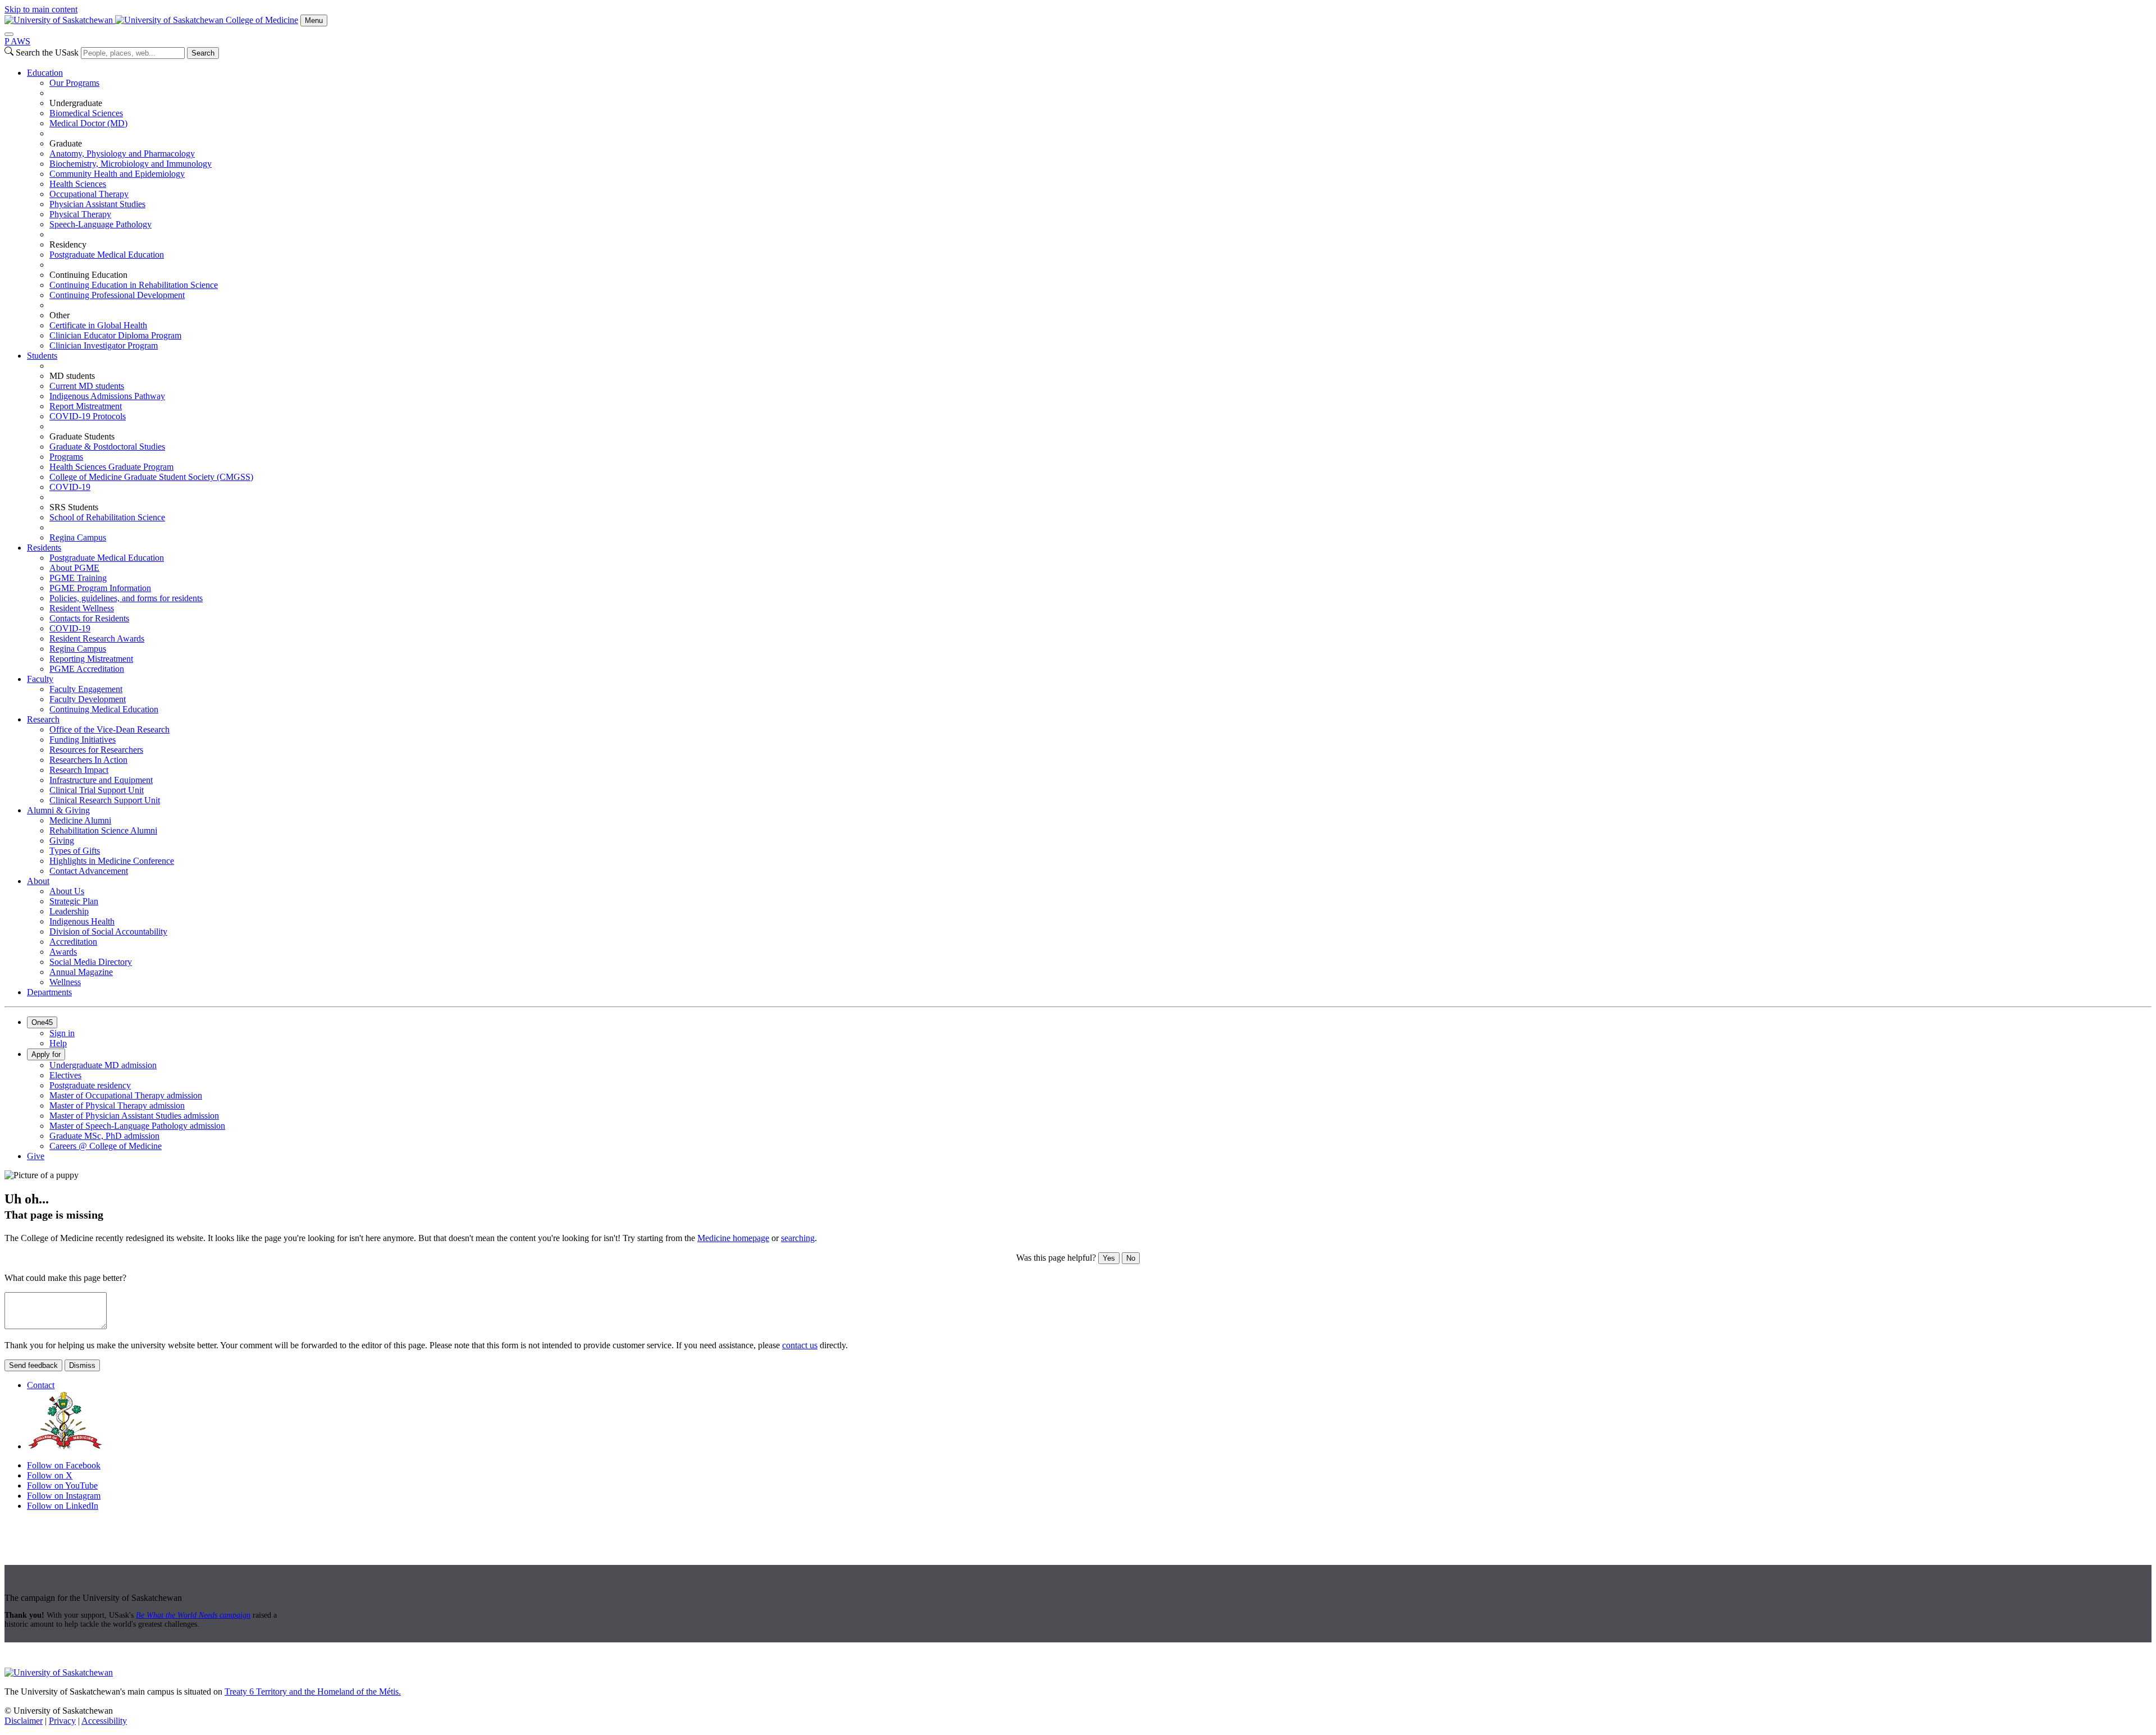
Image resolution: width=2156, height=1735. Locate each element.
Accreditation (73, 942)
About (38, 881)
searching (798, 1238)
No (1131, 1258)
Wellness (65, 982)
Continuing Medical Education (104, 709)
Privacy (62, 1721)
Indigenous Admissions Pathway (107, 396)
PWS (17, 41)
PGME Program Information (100, 588)
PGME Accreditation (87, 669)
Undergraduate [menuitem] (76, 103)
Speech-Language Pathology (101, 224)
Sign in (62, 1033)
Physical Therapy (80, 214)
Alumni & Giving (58, 810)
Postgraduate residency (90, 1085)
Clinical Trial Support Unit (97, 790)
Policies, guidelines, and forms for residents (126, 598)
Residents (44, 548)
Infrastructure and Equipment (101, 780)
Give (36, 1156)
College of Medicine (262, 20)
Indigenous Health (82, 921)
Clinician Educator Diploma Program (115, 335)
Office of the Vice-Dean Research (109, 729)
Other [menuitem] (60, 315)
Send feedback (33, 1365)
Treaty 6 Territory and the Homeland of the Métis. (313, 1691)
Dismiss (82, 1365)
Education (45, 73)
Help (58, 1043)
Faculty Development (88, 699)
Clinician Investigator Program (104, 345)
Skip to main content (41, 9)
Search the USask (47, 52)
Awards (63, 952)
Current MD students (87, 386)
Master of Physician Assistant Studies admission (134, 1116)
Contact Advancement (89, 871)
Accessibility (104, 1721)
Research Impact (79, 770)
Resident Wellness (82, 608)
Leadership (69, 911)
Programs (66, 457)
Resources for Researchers (96, 750)
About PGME (74, 568)
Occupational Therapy (89, 194)
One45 (42, 1022)
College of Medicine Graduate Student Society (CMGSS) (151, 477)
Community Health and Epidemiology (117, 174)
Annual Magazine (81, 972)
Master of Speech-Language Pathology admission (137, 1126)
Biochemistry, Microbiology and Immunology (131, 164)
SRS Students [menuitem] (74, 507)
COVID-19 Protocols (88, 416)
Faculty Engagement (86, 689)
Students (42, 356)
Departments (49, 992)
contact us (800, 1345)
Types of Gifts (75, 851)
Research (43, 719)
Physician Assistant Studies (97, 204)
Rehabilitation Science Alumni (103, 830)
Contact (41, 1385)
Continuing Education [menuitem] (88, 275)
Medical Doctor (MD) (88, 123)
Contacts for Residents (89, 618)
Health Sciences (78, 184)
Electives (65, 1075)
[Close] (9, 34)
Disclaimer (24, 1721)
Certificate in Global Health (98, 325)
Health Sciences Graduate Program (111, 467)
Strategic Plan (74, 901)
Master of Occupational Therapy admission (126, 1095)
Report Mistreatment (86, 406)
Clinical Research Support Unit (105, 800)
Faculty (40, 679)
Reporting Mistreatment (91, 659)
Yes (1109, 1258)
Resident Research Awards (97, 638)
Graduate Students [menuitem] (82, 436)
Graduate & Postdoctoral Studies (107, 447)
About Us (67, 891)
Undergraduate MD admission (103, 1065)
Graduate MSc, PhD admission (104, 1136)
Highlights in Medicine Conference (112, 861)
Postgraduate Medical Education (107, 255)
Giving (62, 841)
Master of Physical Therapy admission (117, 1105)
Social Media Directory (91, 962)
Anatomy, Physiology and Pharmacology (122, 154)
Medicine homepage (733, 1238)
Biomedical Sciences (86, 113)
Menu (314, 20)
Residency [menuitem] (68, 244)
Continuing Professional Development (117, 295)
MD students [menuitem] (72, 376)
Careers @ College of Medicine (106, 1146)
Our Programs (74, 83)
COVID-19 (70, 487)
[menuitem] (1089, 209)
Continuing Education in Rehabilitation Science (134, 285)
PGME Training (78, 578)
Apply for (46, 1054)
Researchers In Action (88, 760)
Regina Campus (78, 537)
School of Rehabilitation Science (107, 517)
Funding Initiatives (83, 740)
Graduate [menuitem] (66, 143)
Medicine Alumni (80, 820)
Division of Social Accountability (108, 931)
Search (203, 53)
